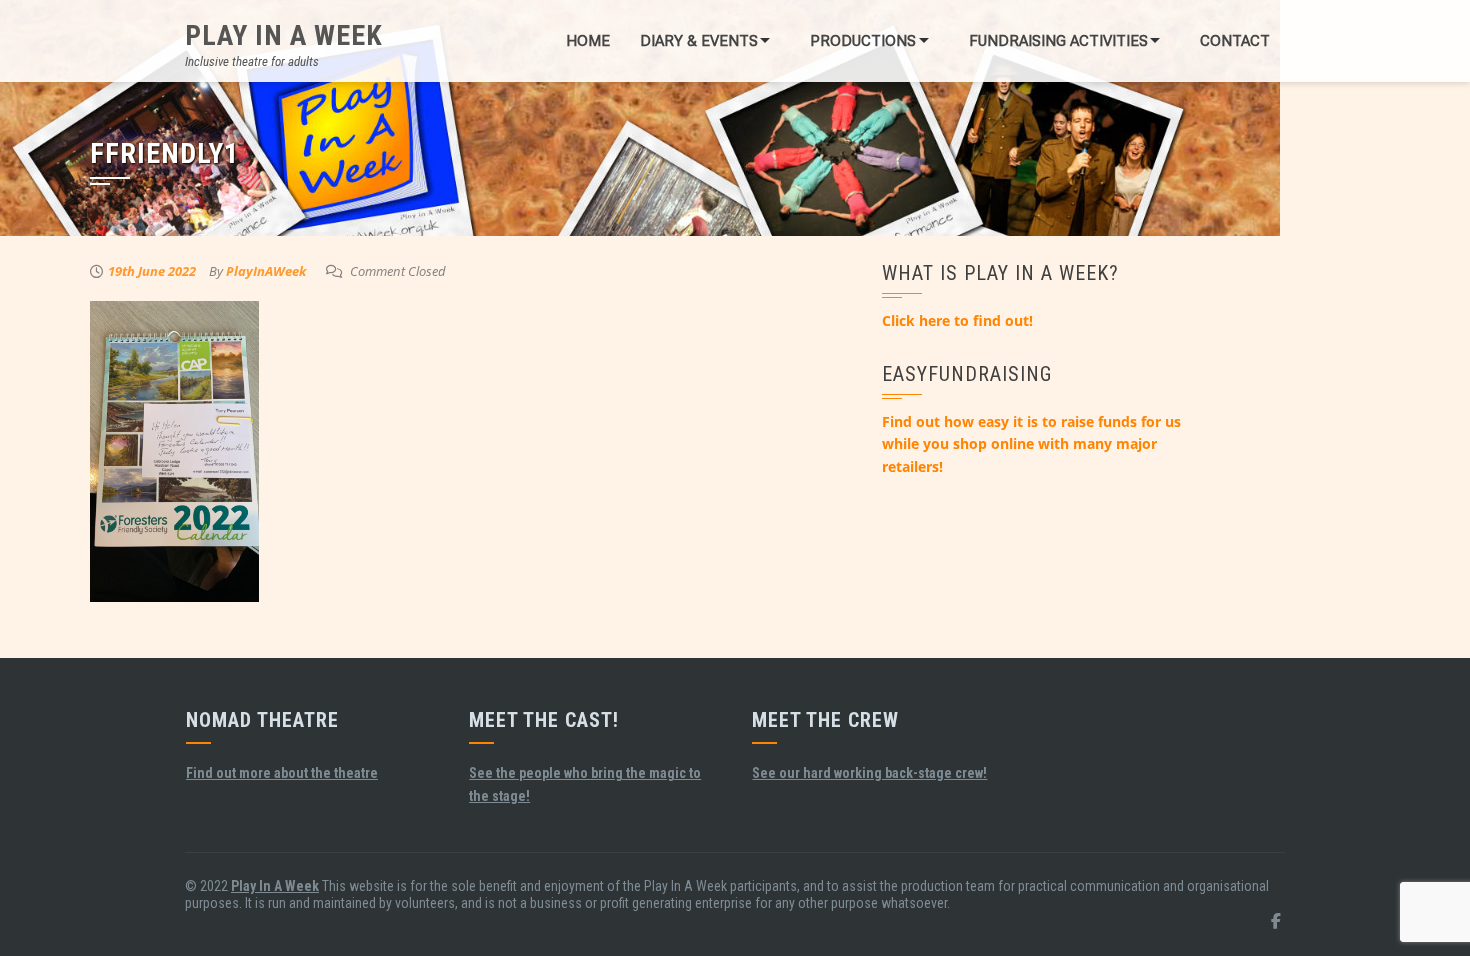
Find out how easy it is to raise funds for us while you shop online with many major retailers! (1031, 444)
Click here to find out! (957, 320)
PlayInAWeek (266, 271)
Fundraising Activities (1058, 41)
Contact (1235, 41)
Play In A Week (284, 35)
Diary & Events (699, 41)
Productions (863, 41)
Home (588, 41)
